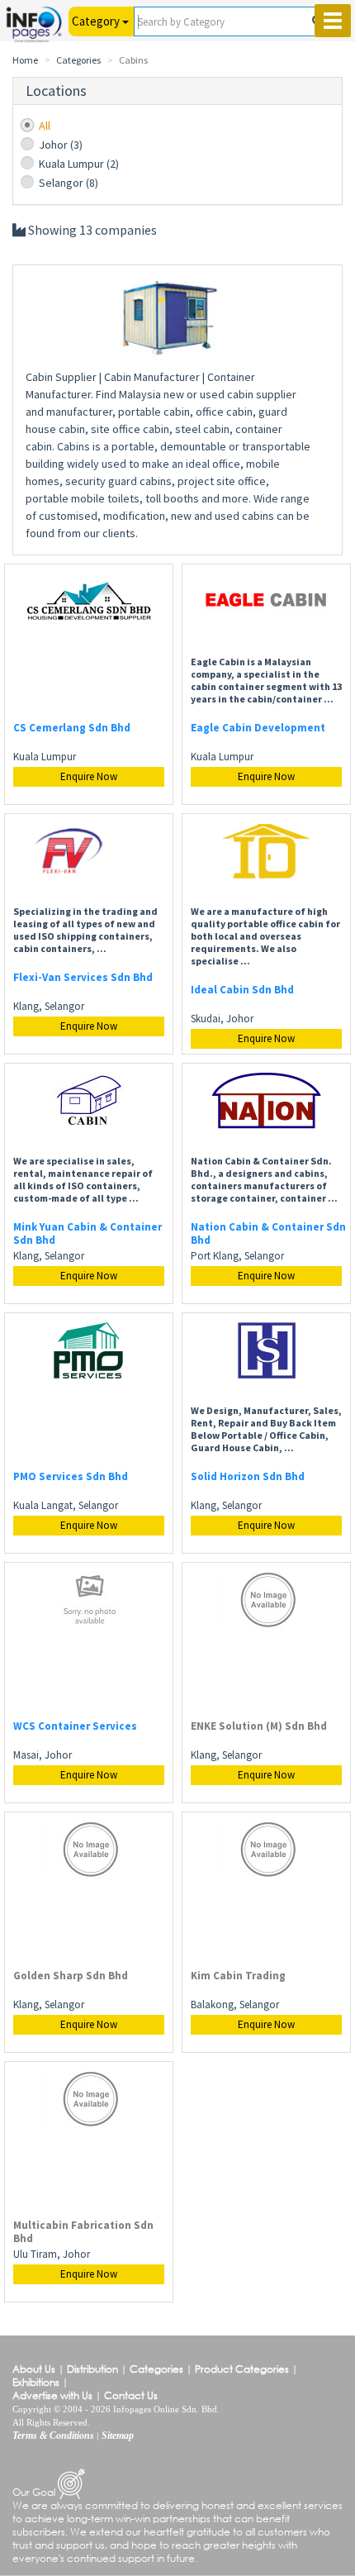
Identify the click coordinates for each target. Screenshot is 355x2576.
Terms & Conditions (53, 2436)
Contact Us (131, 2395)
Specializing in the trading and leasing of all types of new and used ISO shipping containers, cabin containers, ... (85, 930)
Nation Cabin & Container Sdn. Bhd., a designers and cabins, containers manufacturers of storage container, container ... (264, 1179)
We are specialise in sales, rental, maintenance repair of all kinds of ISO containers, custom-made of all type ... (83, 1179)
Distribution (92, 2369)
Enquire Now (89, 776)
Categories (78, 60)
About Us (34, 2369)
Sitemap (118, 2436)
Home (25, 60)
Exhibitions (36, 2382)
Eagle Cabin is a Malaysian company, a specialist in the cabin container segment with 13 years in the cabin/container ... (266, 680)
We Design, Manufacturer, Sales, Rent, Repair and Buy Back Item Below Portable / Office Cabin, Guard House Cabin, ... (266, 1429)
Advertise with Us (52, 2395)
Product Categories (242, 2369)
